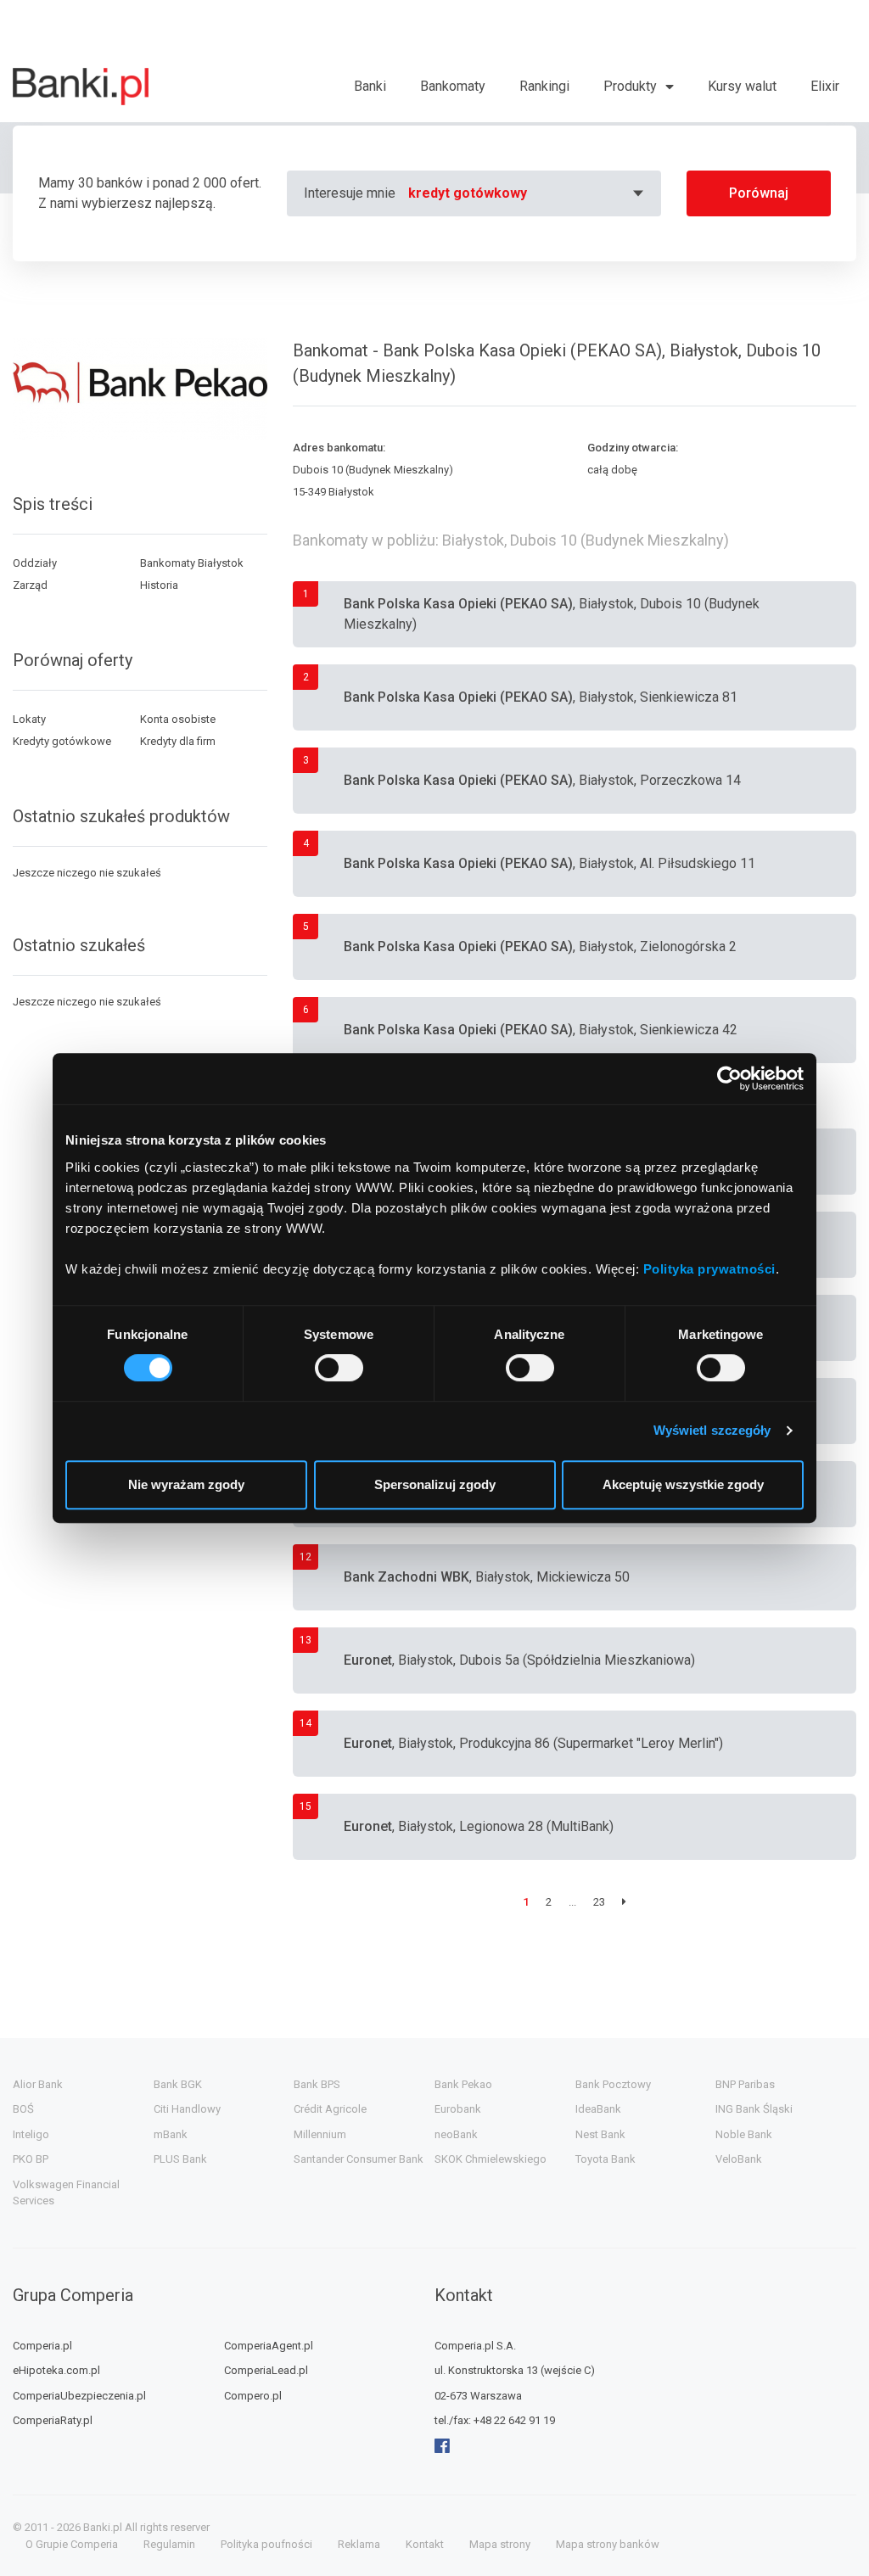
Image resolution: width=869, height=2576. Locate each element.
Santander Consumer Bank (359, 2159)
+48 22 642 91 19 (514, 2420)
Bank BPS (317, 2084)
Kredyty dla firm (178, 741)
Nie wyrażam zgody (186, 1484)
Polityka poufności (266, 2544)
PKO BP (31, 2159)
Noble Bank (744, 2134)
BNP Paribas (745, 2084)
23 (599, 1902)
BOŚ (23, 2109)
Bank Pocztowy (613, 2084)
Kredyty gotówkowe (62, 741)
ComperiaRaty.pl (53, 2420)
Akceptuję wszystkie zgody (683, 1484)
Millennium (320, 2134)
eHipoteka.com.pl (56, 2370)
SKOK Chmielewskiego (491, 2159)
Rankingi (544, 86)
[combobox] (528, 193)
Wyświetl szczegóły (712, 1430)
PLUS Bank (180, 2159)
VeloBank (739, 2159)
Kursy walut (742, 86)
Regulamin (169, 2544)
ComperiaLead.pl (266, 2370)
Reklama (359, 2544)
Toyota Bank (605, 2159)
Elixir (825, 86)
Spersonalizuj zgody (435, 1484)
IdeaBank (598, 2109)
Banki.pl (103, 2527)
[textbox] (528, 193)
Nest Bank (600, 2134)
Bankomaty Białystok (192, 563)
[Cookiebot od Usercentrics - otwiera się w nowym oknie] (729, 1078)
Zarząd (30, 585)
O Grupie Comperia (72, 2544)
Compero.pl (253, 2396)
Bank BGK (178, 2084)
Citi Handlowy (187, 2109)
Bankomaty (453, 86)
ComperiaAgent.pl (269, 2346)
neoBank (456, 2134)
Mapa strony (500, 2544)
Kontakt (425, 2544)
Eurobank (458, 2109)
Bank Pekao (463, 2084)
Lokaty (29, 719)
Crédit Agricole (330, 2109)
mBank (171, 2134)
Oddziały (35, 563)
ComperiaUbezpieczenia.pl (79, 2396)
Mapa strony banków (608, 2544)
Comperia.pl (42, 2346)
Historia (159, 585)
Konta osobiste (178, 719)
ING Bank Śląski (754, 2109)
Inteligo (31, 2134)
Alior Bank (38, 2084)
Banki (370, 86)
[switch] (339, 1368)
